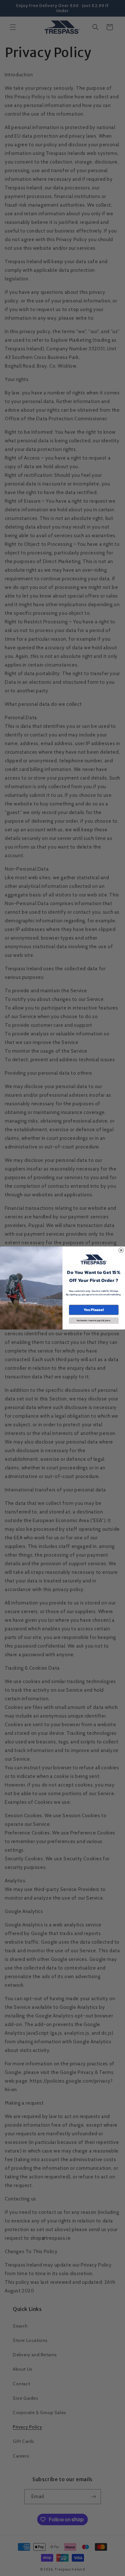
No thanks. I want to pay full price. (94, 1321)
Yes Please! (94, 1310)
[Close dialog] (121, 1250)
